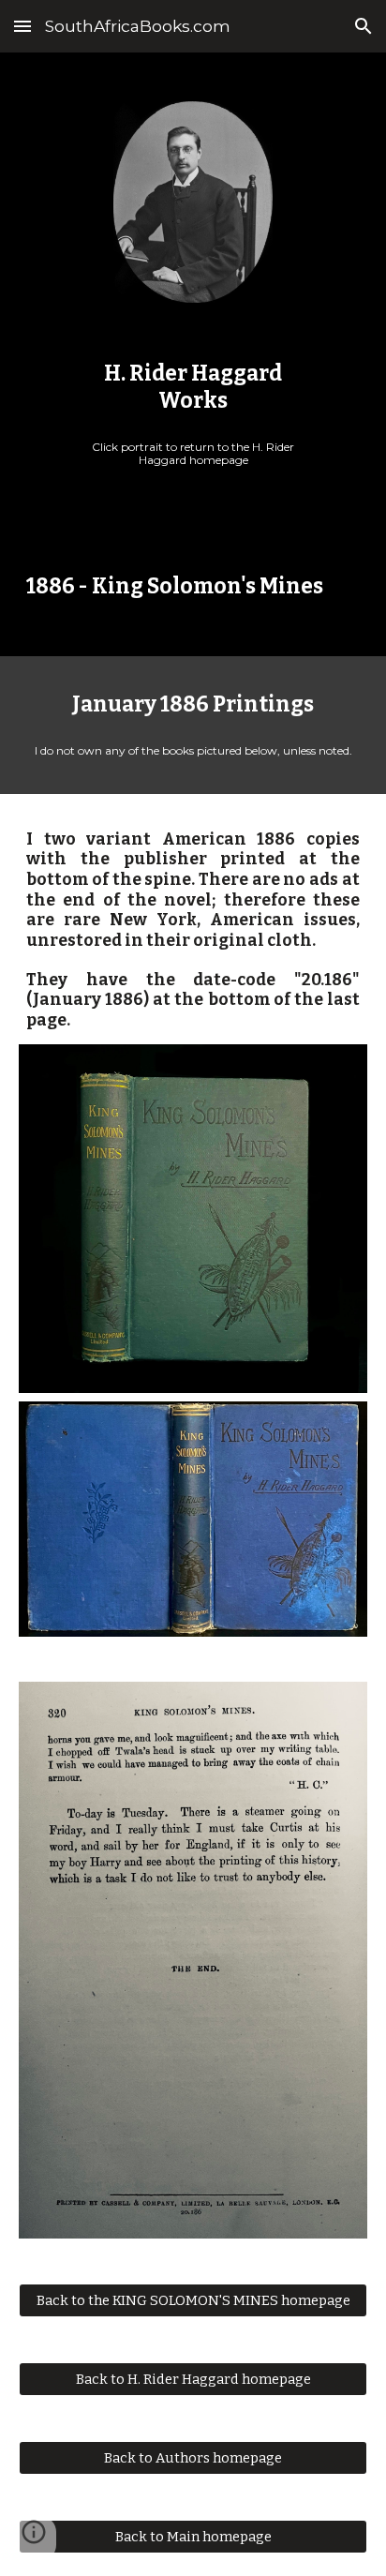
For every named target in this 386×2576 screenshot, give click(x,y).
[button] (22, 26)
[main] (193, 388)
